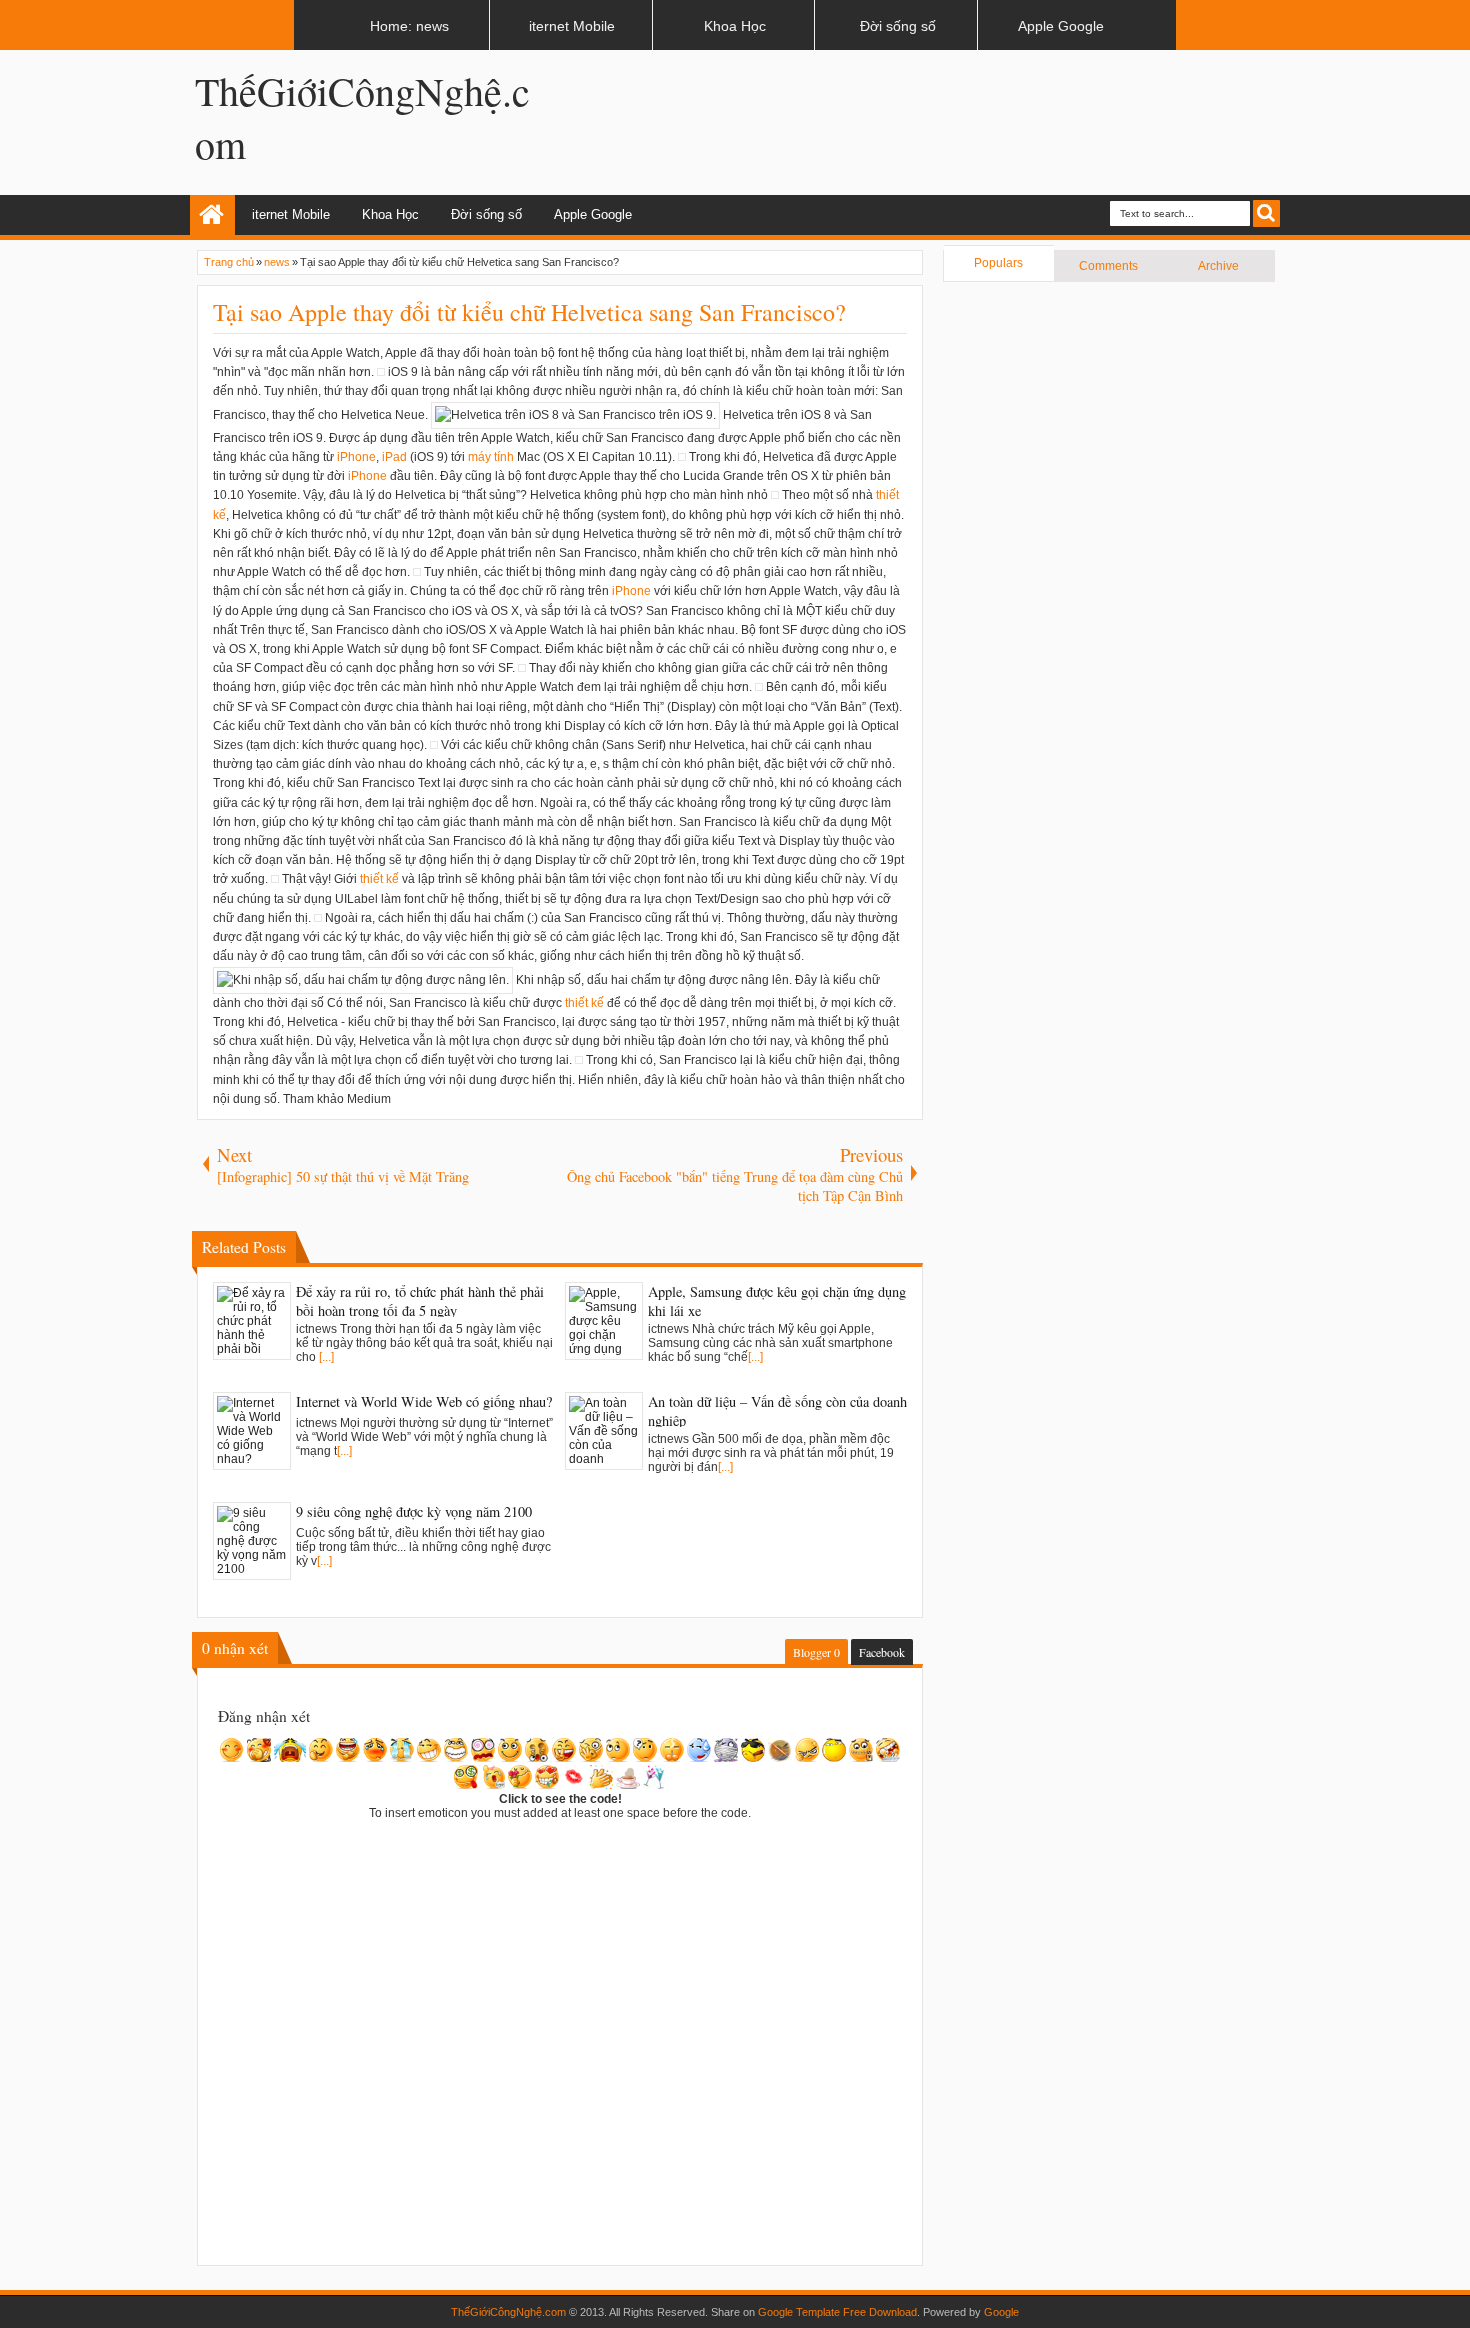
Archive (1218, 266)
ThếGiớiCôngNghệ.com (508, 2312)
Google (1001, 2312)
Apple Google (593, 214)
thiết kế (379, 879)
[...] (326, 1357)
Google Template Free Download (837, 2312)
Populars (998, 263)
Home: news (212, 215)
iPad (394, 457)
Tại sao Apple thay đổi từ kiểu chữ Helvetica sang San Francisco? (529, 312)
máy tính (491, 457)
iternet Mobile (291, 214)
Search (1266, 213)
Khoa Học (390, 214)
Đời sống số (486, 214)
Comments (1108, 266)
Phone (358, 457)
